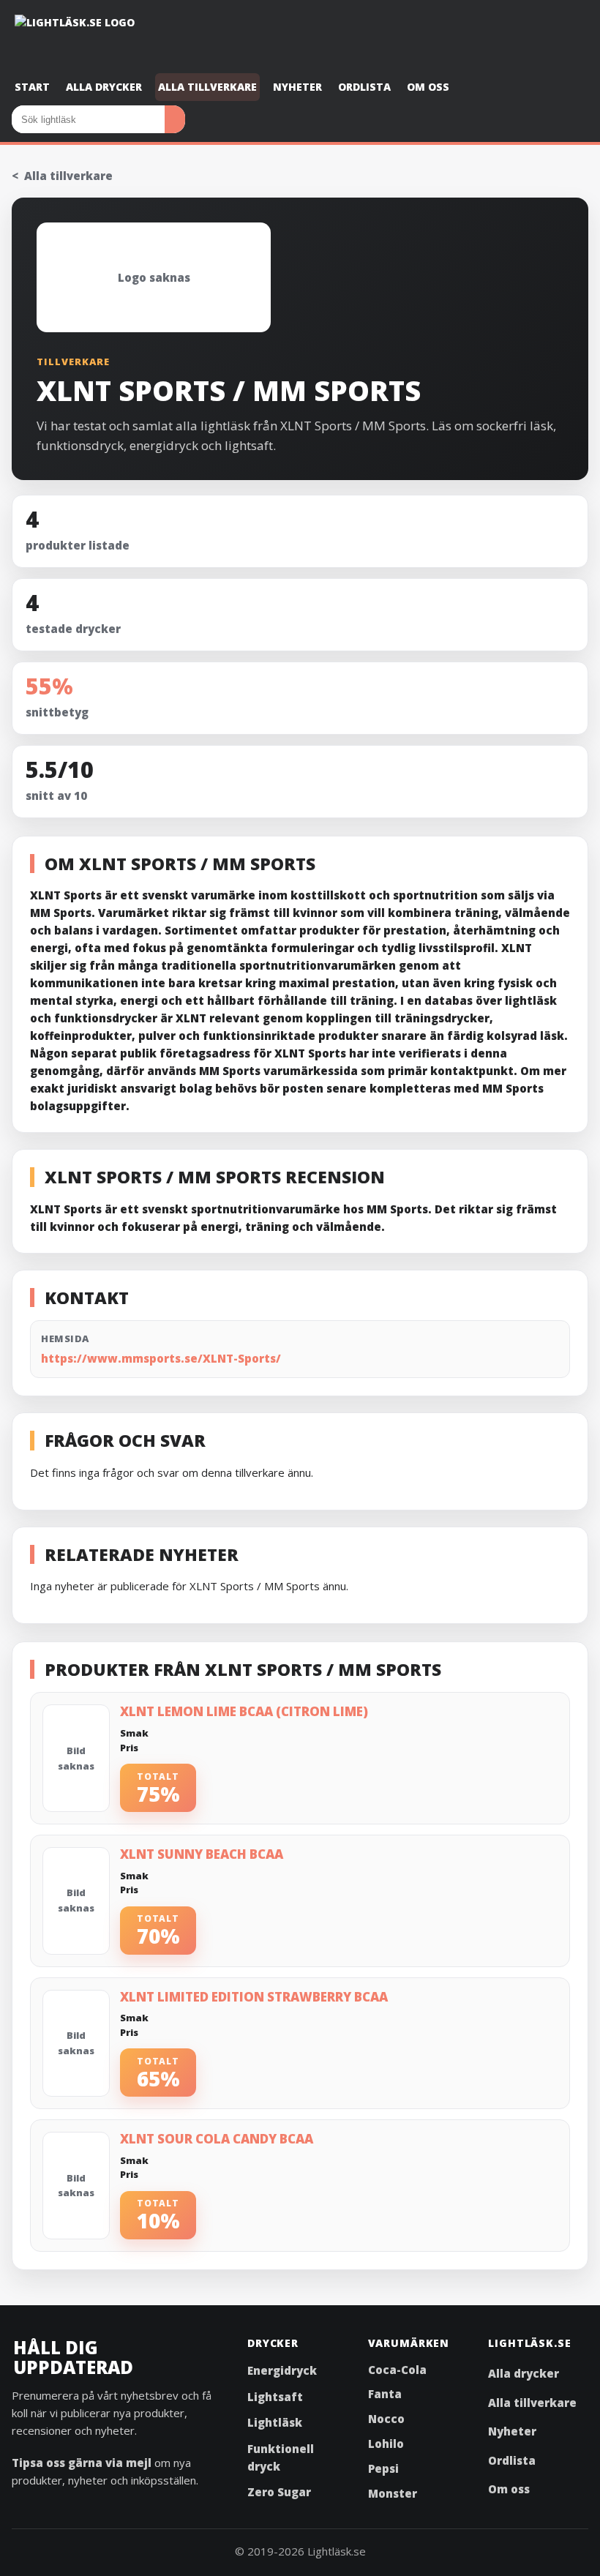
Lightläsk (275, 2422)
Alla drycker (104, 87)
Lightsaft (275, 2397)
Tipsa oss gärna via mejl (82, 2463)
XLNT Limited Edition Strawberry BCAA (254, 1997)
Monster (393, 2493)
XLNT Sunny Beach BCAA (202, 1854)
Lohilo (386, 2444)
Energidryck (282, 2370)
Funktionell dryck (281, 2457)
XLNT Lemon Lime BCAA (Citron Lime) (244, 1711)
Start (32, 87)
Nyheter (297, 87)
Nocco (386, 2419)
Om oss (428, 87)
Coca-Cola (397, 2370)
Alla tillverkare (207, 87)
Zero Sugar (279, 2492)
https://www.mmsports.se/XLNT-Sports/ (161, 1358)
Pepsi (383, 2468)
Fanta (385, 2394)
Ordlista (364, 87)
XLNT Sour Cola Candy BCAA (217, 2139)
